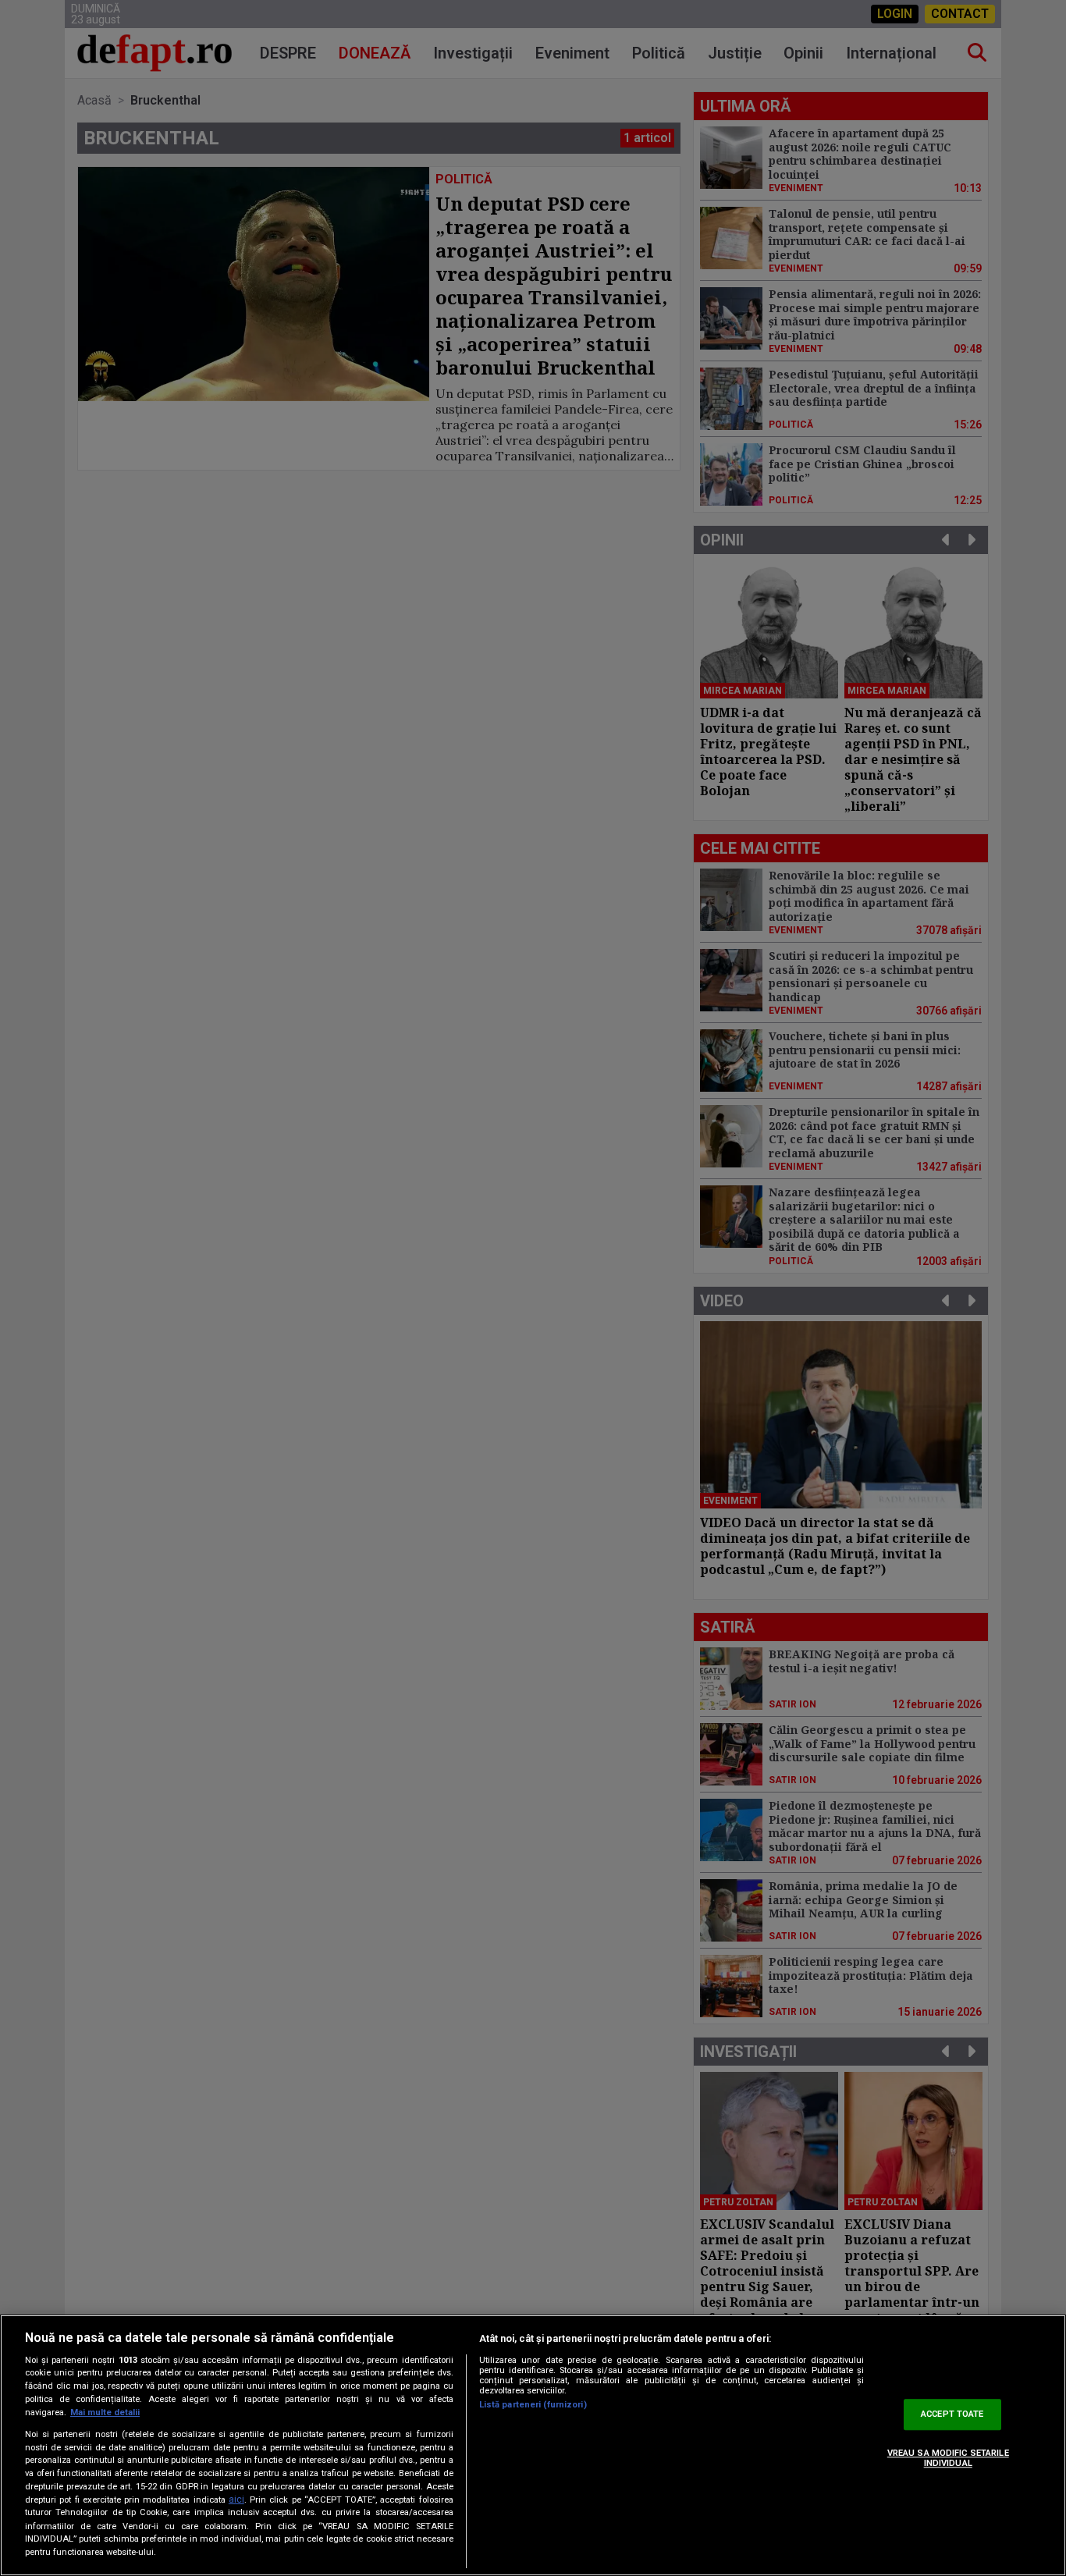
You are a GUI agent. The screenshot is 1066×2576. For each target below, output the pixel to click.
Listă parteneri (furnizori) (533, 2405)
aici (236, 2500)
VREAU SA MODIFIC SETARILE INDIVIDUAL (948, 2458)
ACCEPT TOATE (952, 2415)
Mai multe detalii (105, 2413)
